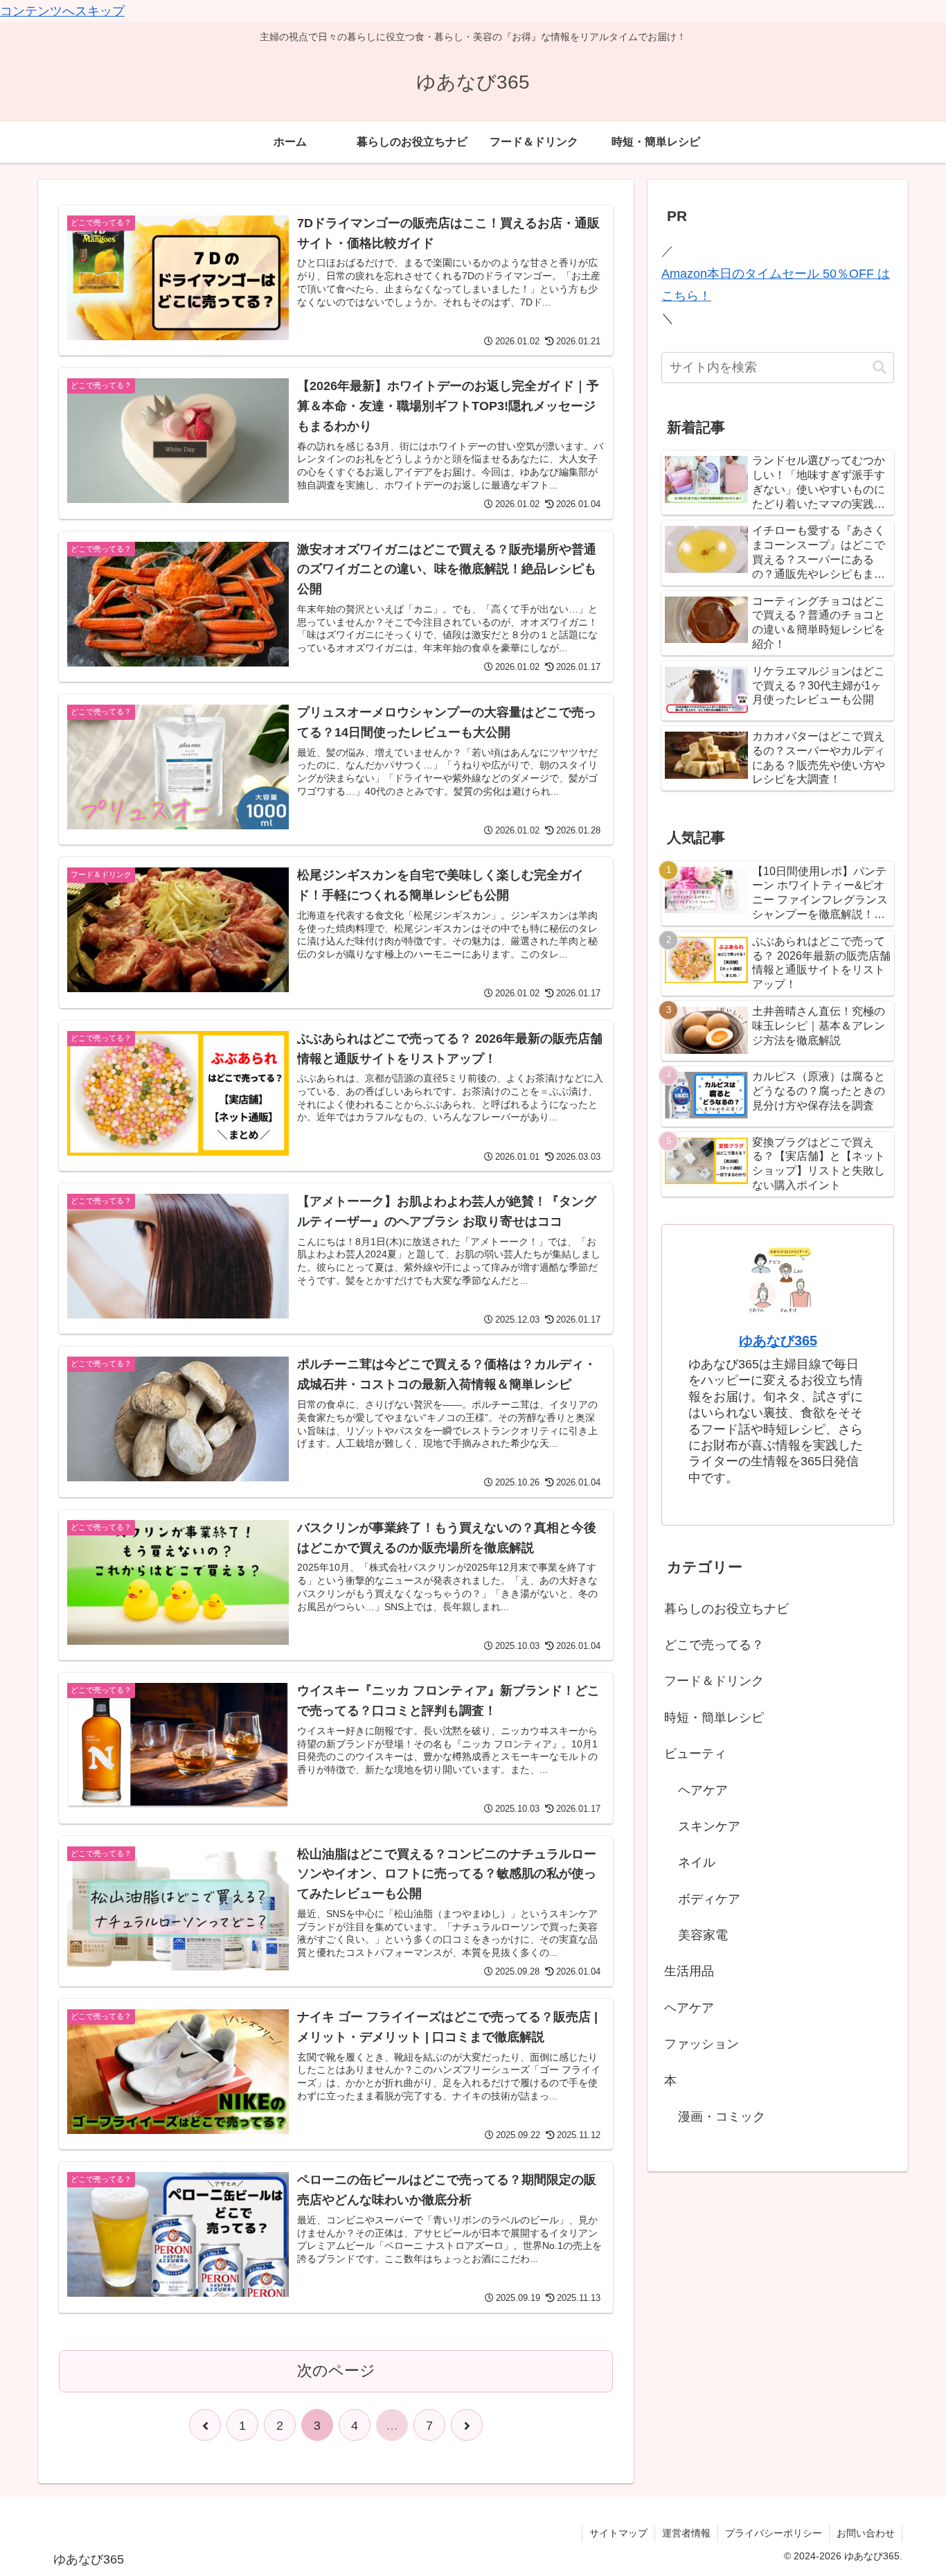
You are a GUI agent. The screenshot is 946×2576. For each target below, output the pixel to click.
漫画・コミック (722, 2117)
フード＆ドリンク (714, 1681)
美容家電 (703, 1935)
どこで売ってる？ (714, 1645)
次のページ (336, 2371)
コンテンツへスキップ (62, 11)
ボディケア (709, 1899)
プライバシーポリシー (774, 2533)
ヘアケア (703, 1790)
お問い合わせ (866, 2533)
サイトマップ (618, 2533)
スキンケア (709, 1826)
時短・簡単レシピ (714, 1718)
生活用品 (689, 1971)
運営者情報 (686, 2533)
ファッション (702, 2044)
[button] (880, 368)
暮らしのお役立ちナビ (726, 1609)
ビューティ (695, 1754)
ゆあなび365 (778, 1341)
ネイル (697, 1862)
